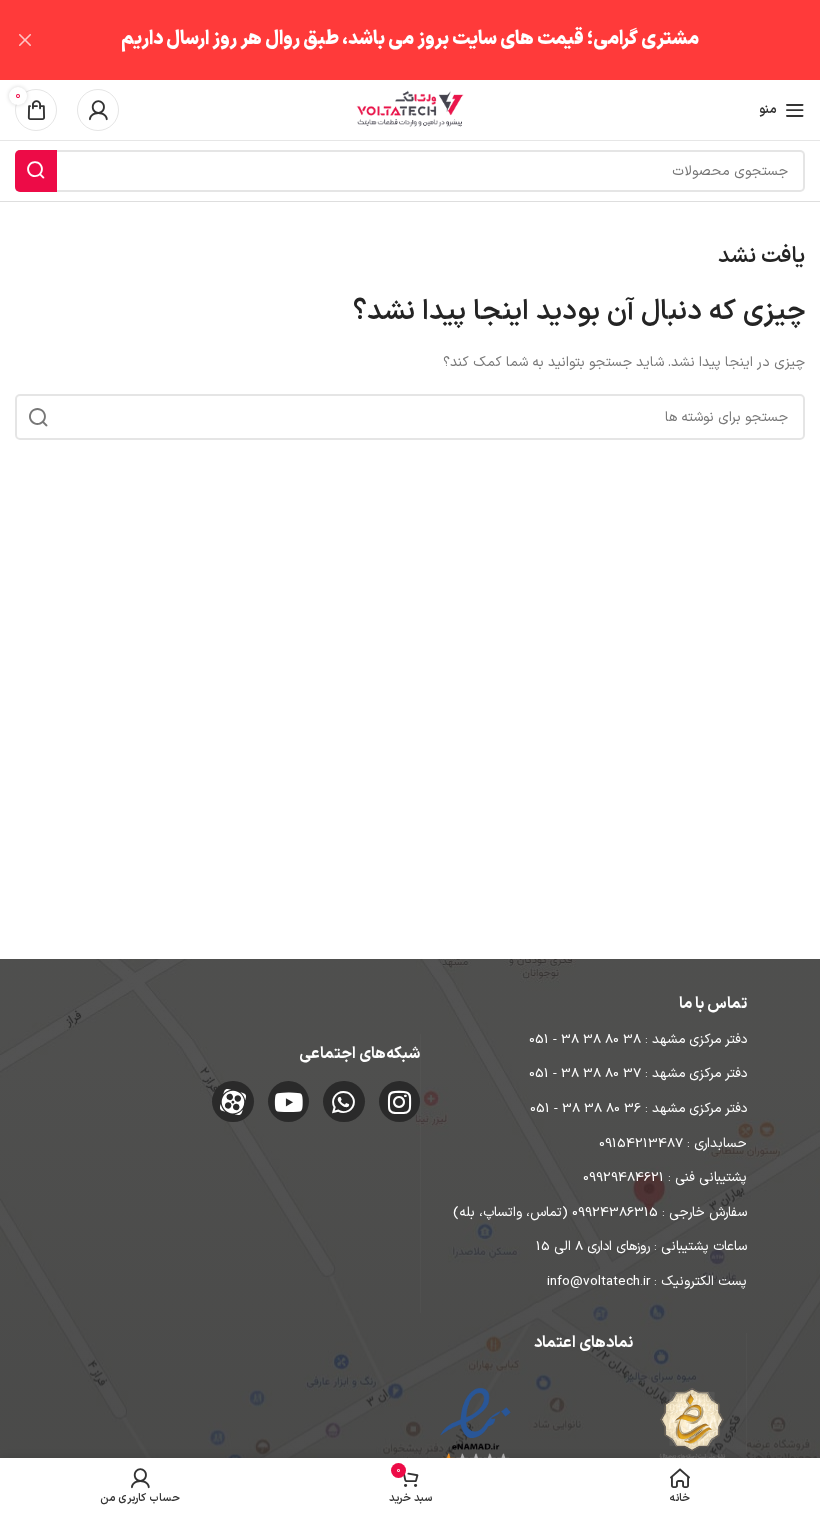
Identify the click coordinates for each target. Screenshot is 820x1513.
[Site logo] (409, 109)
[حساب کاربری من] (98, 110)
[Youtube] (289, 1102)
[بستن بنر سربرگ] (25, 40)
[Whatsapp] (344, 1102)
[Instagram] (400, 1102)
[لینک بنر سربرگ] (440, 40)
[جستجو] (36, 171)
